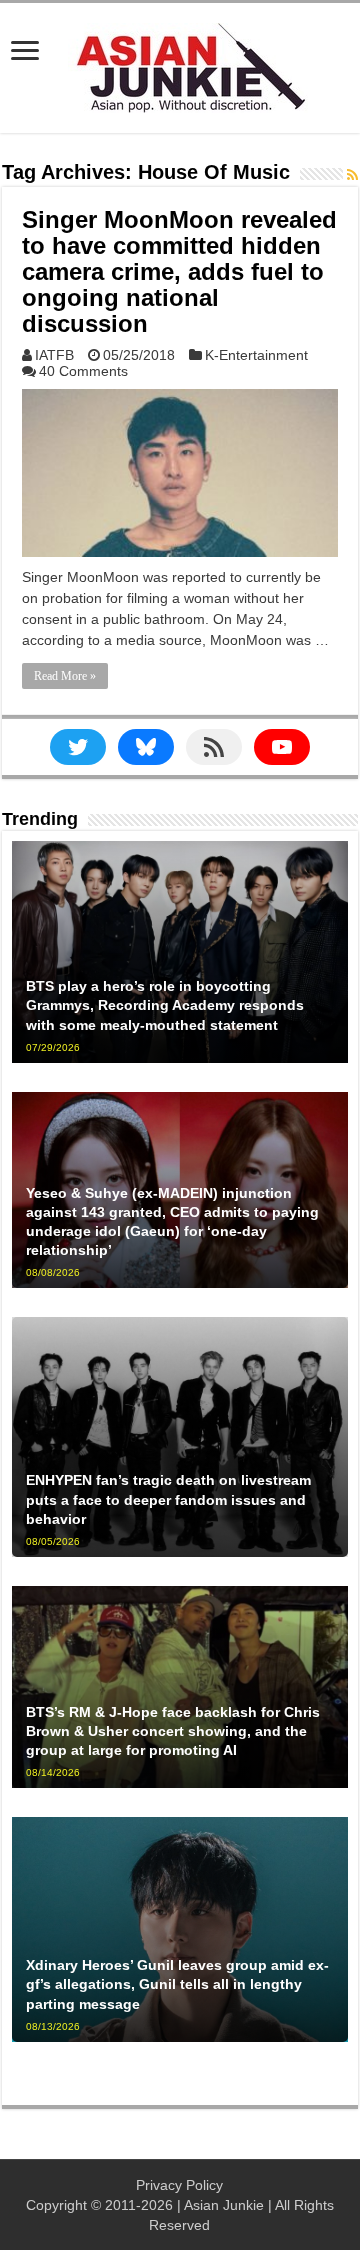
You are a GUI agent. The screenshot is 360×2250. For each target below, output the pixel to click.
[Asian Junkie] (180, 64)
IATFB (54, 355)
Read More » (65, 676)
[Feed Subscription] (352, 175)
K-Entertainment (256, 355)
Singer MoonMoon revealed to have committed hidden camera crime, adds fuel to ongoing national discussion (179, 271)
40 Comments (83, 371)
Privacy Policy (179, 2185)
